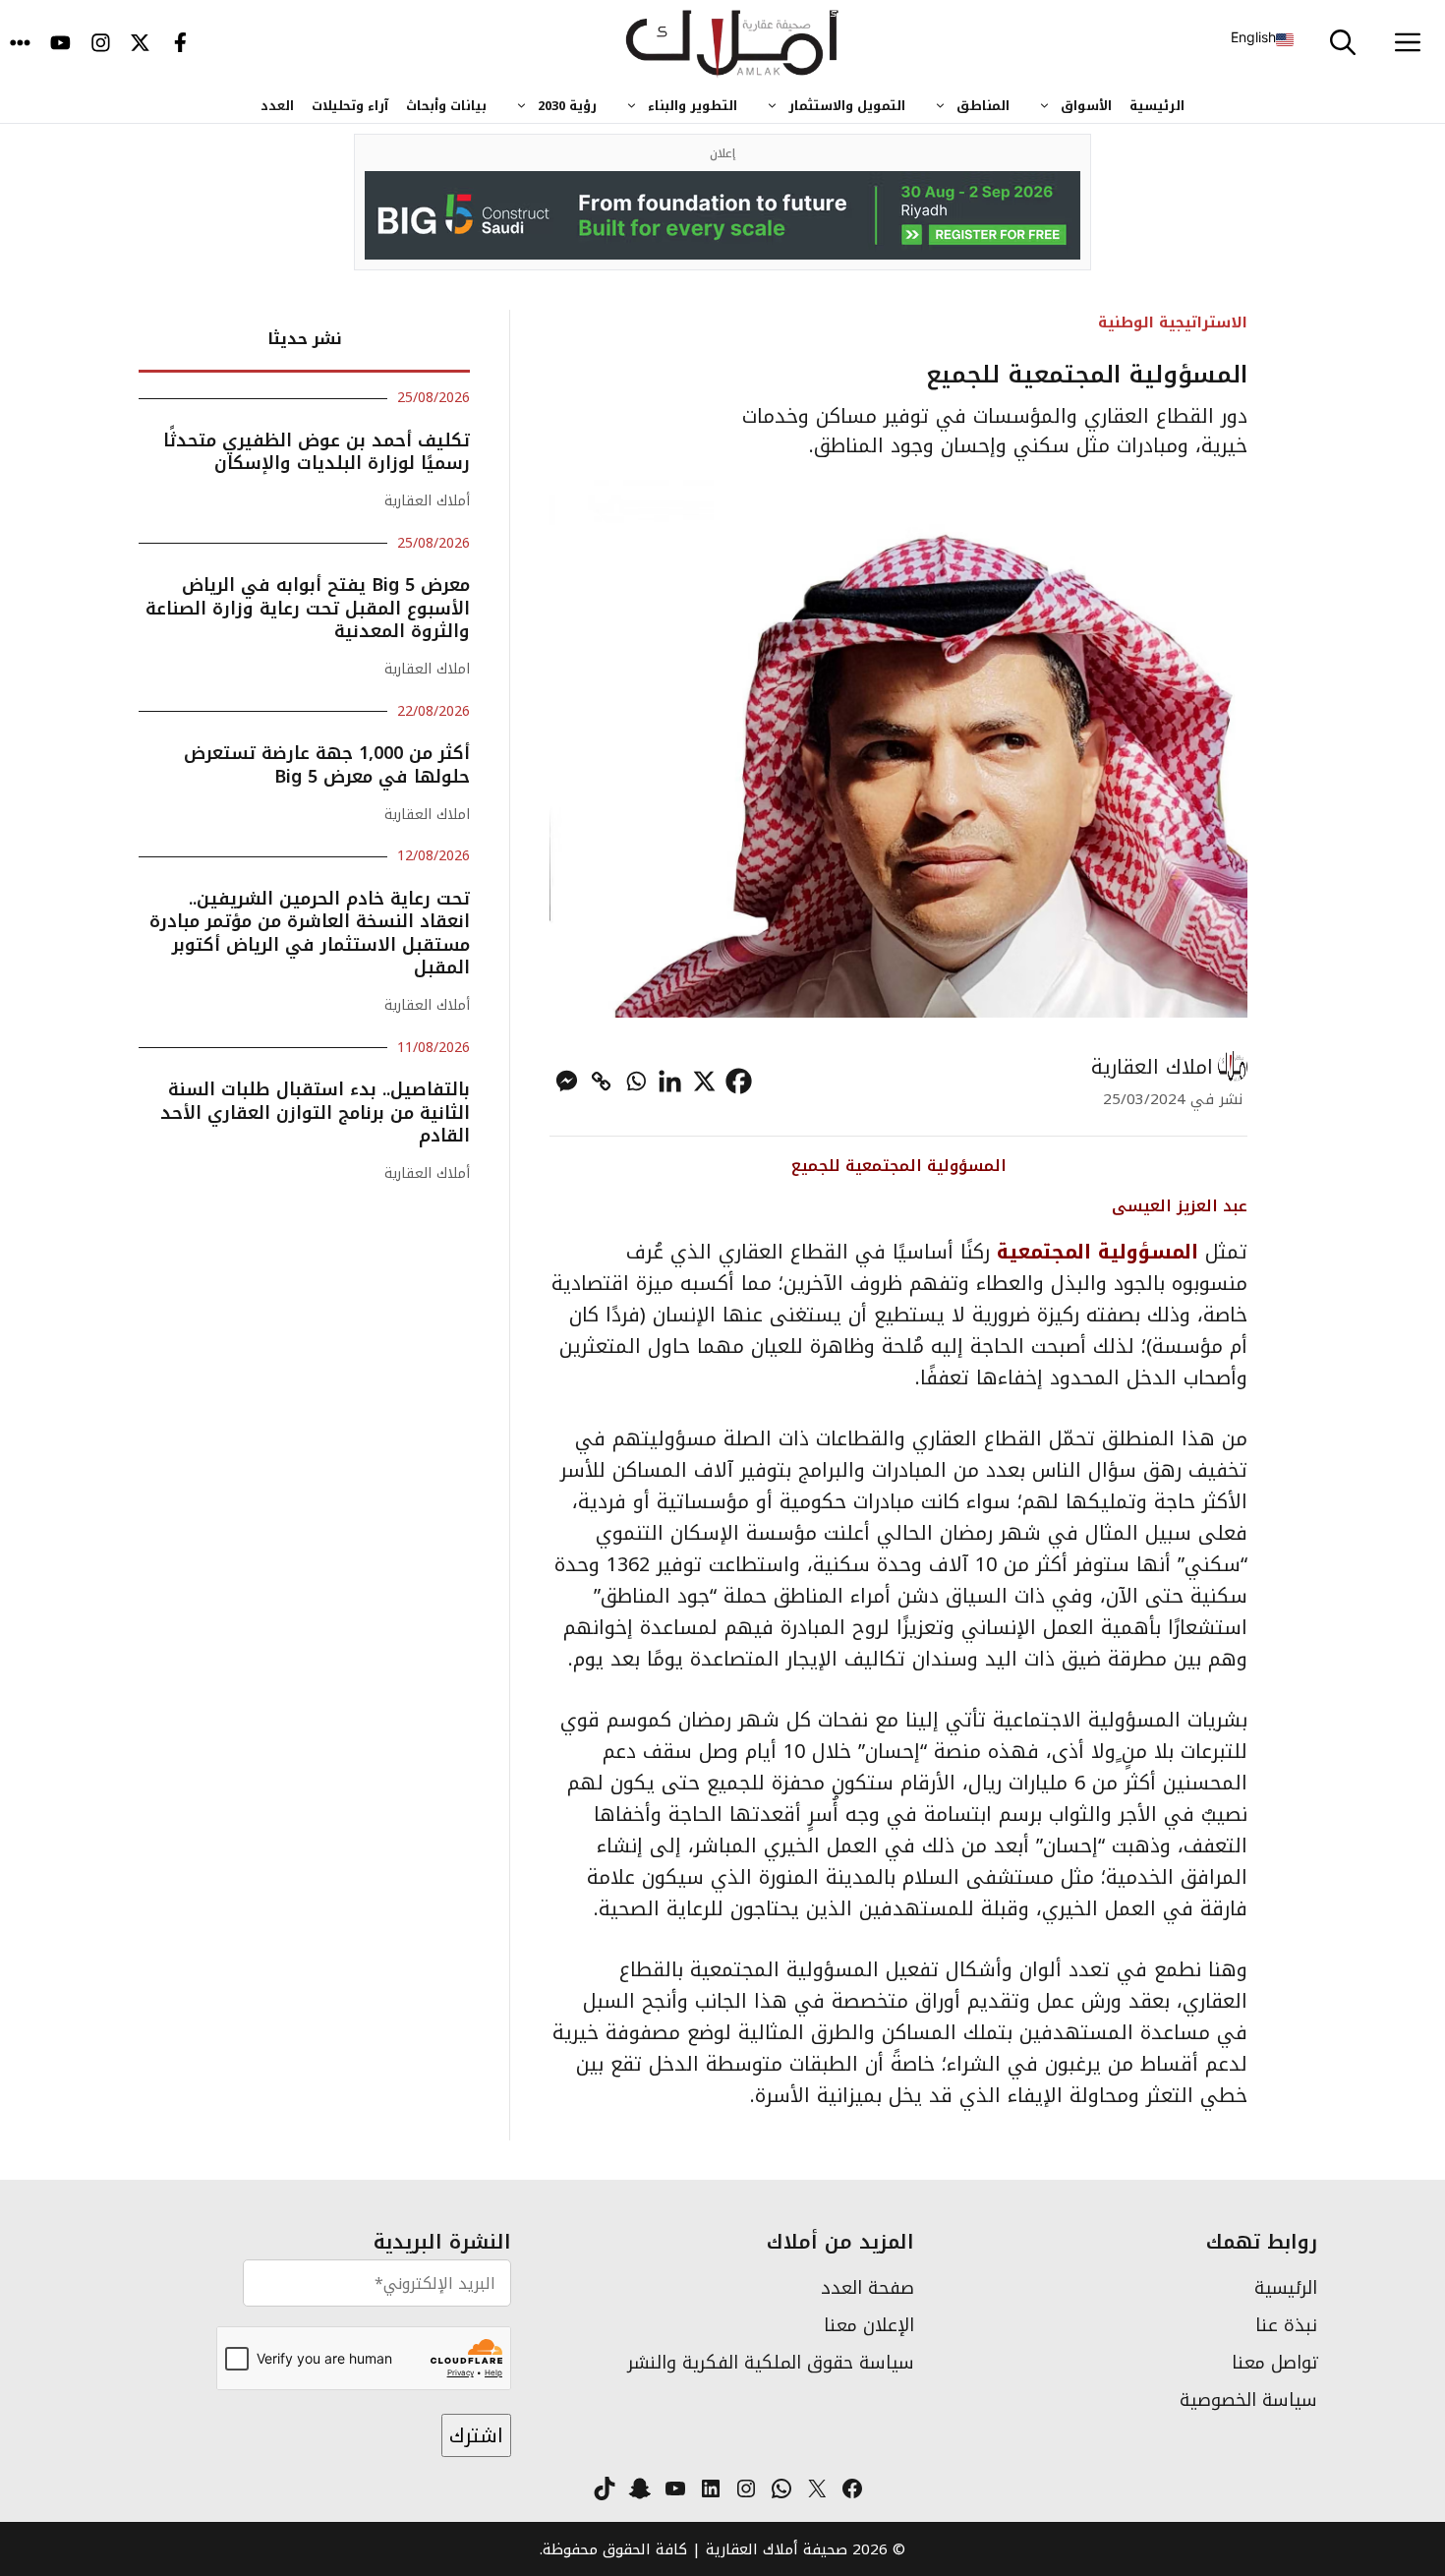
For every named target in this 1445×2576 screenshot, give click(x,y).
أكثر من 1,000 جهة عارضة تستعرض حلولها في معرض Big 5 (327, 764)
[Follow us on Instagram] (101, 44)
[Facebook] (739, 1081)
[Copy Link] (601, 1081)
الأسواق (1086, 106)
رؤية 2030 (567, 106)
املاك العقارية (1152, 1067)
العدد (277, 106)
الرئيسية (1157, 106)
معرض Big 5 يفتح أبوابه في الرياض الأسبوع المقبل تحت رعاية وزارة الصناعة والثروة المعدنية (308, 608)
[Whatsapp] (636, 1081)
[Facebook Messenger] (567, 1081)
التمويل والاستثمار (847, 106)
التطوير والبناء (693, 106)
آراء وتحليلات (350, 106)
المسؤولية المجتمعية (1098, 1252)
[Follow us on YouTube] (60, 44)
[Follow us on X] (140, 44)
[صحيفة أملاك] (733, 44)
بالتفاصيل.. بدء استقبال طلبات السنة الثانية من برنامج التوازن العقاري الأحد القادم (315, 1112)
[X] (704, 1081)
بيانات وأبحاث (446, 106)
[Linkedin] (670, 1081)
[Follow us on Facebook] (180, 44)
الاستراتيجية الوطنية (1173, 322)
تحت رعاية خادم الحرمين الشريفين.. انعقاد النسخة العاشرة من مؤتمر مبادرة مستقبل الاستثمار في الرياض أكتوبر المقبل (310, 933)
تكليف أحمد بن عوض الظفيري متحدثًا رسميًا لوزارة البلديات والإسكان (317, 452)
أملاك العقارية (427, 501)
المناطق (983, 106)
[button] (1343, 44)
